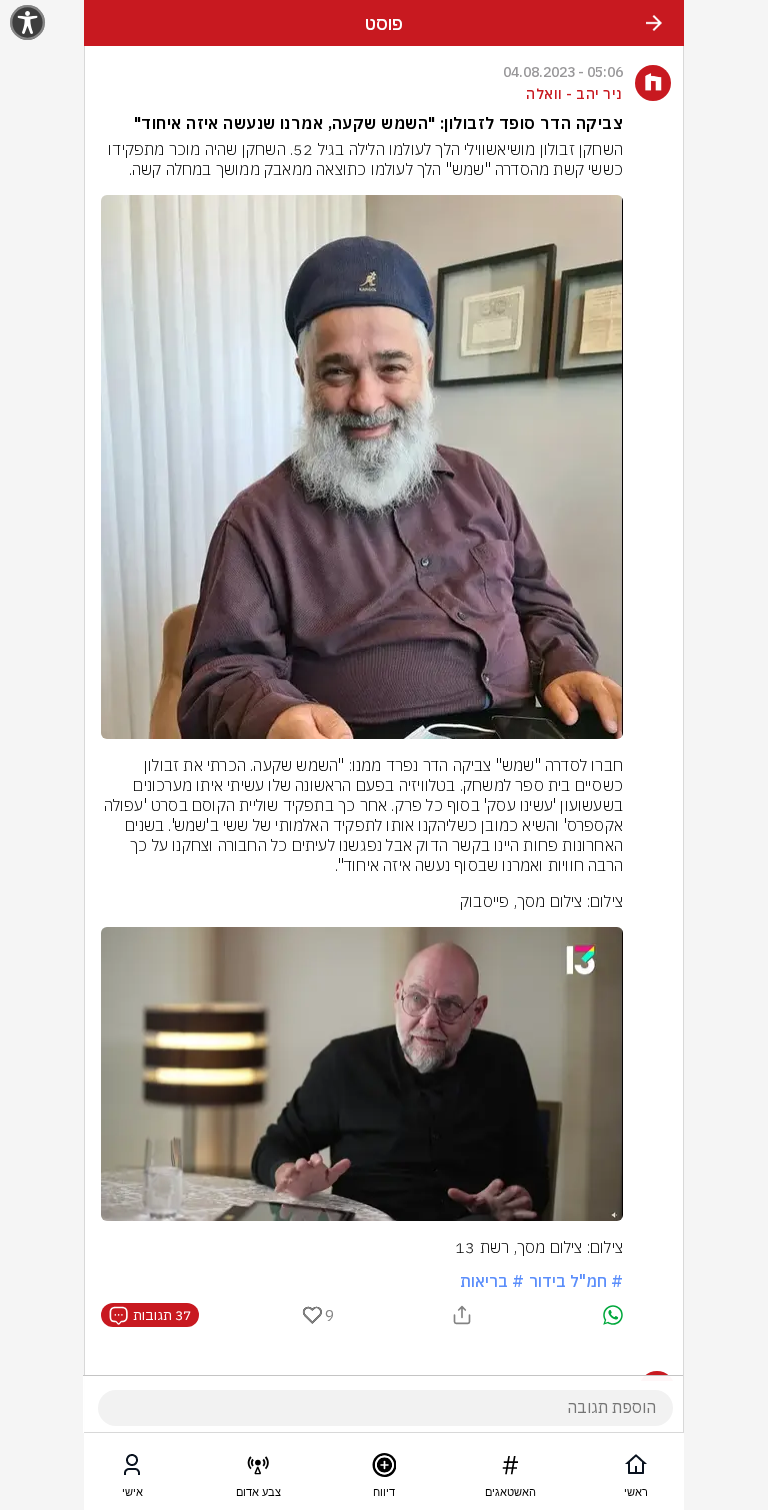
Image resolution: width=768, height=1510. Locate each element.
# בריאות (492, 1281)
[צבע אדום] (258, 1469)
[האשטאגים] (510, 1469)
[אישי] (132, 1469)
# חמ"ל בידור (576, 1281)
